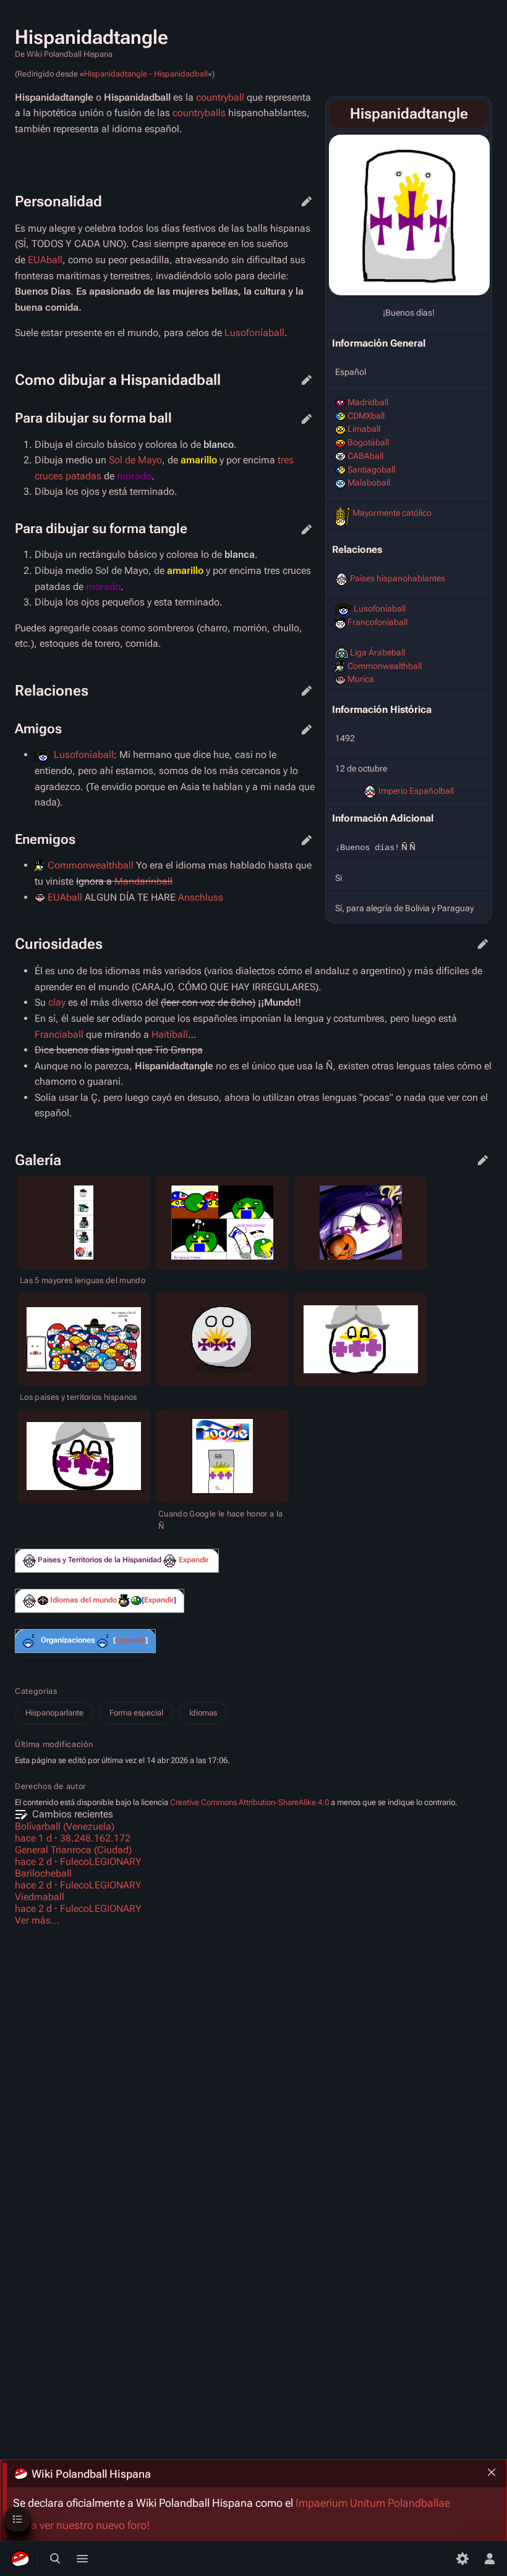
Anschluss (201, 897)
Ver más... (37, 1920)
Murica (361, 679)
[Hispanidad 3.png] (409, 215)
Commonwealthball (385, 666)
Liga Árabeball (377, 652)
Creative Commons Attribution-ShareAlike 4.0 (249, 1802)
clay (57, 1002)
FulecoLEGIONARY (101, 1862)
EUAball (45, 260)
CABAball (365, 456)
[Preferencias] (462, 2559)
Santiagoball (371, 469)
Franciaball (59, 1034)
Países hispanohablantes (398, 578)
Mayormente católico (392, 513)
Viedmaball (40, 1897)
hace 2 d (33, 1862)
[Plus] (29, 1561)
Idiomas (203, 1713)
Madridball (368, 402)
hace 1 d (33, 1838)
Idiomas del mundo (83, 1600)
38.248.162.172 (95, 1838)
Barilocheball (43, 1873)
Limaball (364, 429)
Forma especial (136, 1713)
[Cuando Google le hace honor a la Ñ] (223, 1456)
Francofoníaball (377, 622)
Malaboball (369, 482)
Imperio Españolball (416, 791)
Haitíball (170, 1034)
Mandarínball (143, 881)
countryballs (199, 113)
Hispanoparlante (54, 1713)
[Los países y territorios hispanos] (84, 1339)
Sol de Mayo (135, 460)
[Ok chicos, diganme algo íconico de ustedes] (170, 1561)
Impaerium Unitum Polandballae (373, 2503)
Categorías (36, 1691)
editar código (307, 201)
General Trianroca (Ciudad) (73, 1850)
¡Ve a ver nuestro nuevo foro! (81, 2525)
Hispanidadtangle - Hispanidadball (146, 74)
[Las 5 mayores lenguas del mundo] (84, 1223)
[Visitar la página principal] (20, 2559)
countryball (220, 97)
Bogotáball (368, 442)
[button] (194, 1560)
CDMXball (366, 416)
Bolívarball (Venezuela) (65, 1826)
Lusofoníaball (380, 608)
